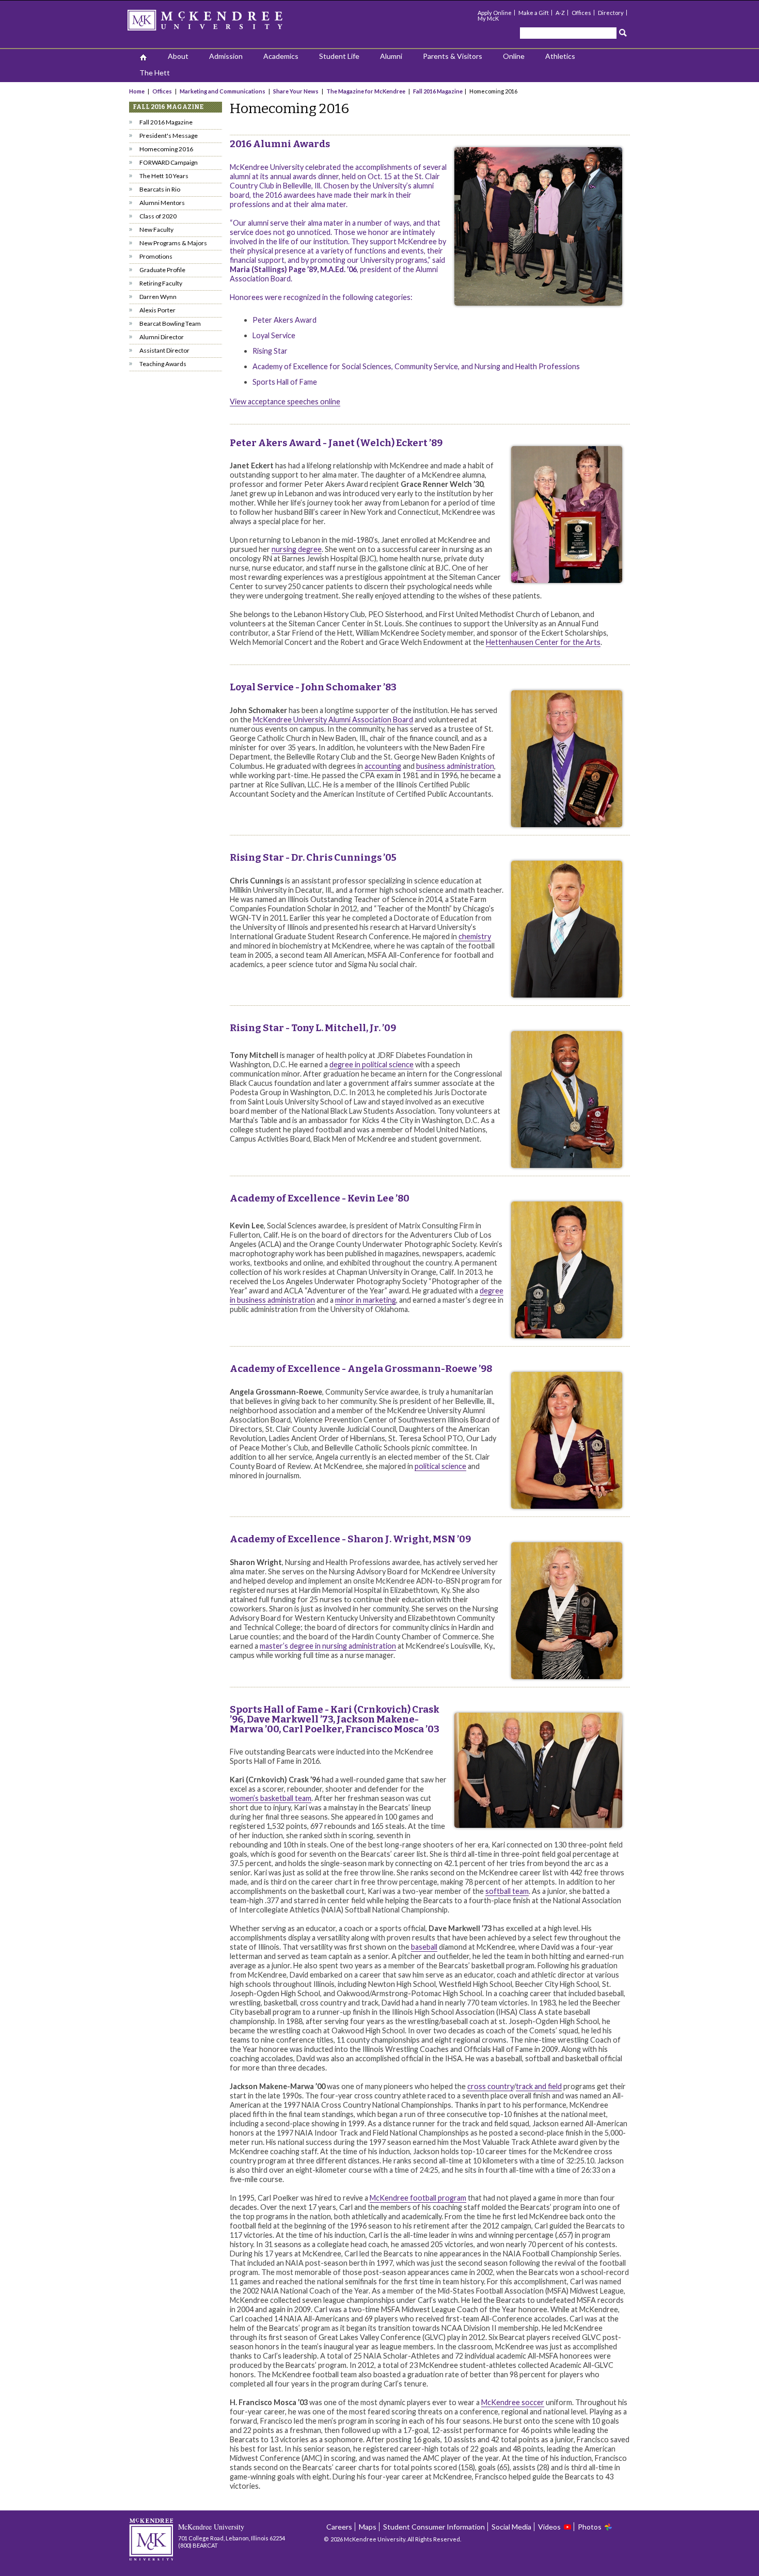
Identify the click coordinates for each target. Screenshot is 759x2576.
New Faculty (156, 230)
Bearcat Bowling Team (170, 323)
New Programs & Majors (173, 243)
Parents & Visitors (453, 56)
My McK (488, 18)
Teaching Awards (163, 364)
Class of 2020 (158, 216)
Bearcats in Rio (160, 189)
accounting (383, 766)
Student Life (339, 56)
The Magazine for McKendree (366, 91)
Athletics (560, 56)
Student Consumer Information (434, 2527)
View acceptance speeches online (285, 401)
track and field (539, 2086)
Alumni (391, 56)
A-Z (560, 13)
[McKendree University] (218, 23)
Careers (339, 2527)
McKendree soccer (513, 2402)
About (178, 56)
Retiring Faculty (161, 283)
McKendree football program (418, 2198)
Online (514, 56)
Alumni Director (162, 337)
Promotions (156, 256)
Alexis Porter (157, 310)
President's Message (169, 136)
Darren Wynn (158, 297)
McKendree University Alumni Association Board (333, 720)
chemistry (475, 936)
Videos (549, 2527)
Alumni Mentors (162, 203)
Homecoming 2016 (166, 149)
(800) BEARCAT (198, 2545)
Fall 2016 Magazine (438, 91)
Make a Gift (534, 13)
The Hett (155, 73)
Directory (611, 13)
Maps (368, 2527)
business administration (455, 766)
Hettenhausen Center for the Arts (543, 642)
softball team (507, 1891)
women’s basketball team (271, 1798)
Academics (281, 56)
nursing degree (297, 549)
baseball (424, 1947)
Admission (226, 56)
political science (440, 1466)
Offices (581, 13)
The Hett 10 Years (164, 176)
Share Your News (296, 91)
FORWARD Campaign (169, 162)
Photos (590, 2527)
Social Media (511, 2527)
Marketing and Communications (223, 91)
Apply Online (495, 13)
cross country (490, 2086)
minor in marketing (366, 1300)
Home (137, 91)
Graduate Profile (162, 270)
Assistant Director (164, 350)
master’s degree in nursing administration (328, 1646)
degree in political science (371, 1064)
